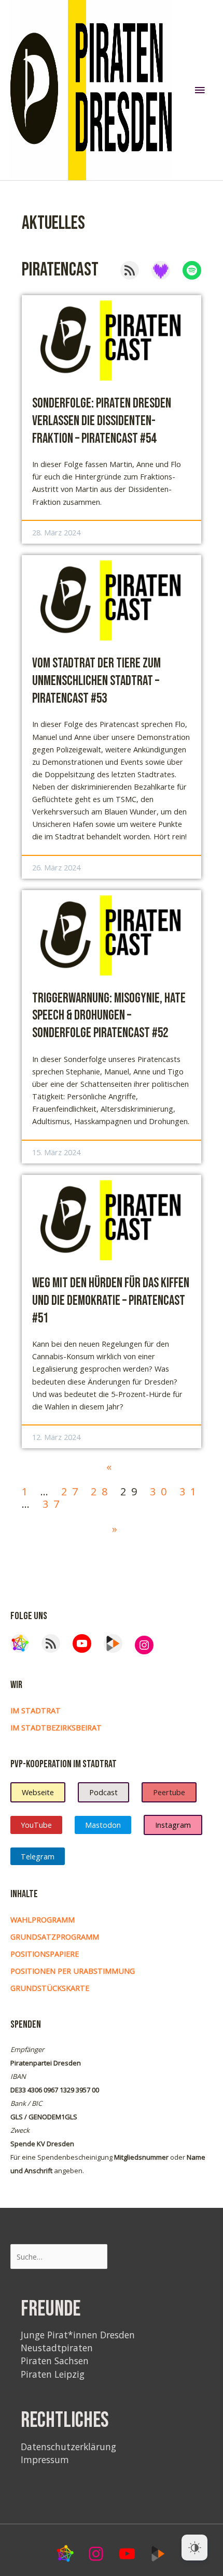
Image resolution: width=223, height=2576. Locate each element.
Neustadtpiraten (57, 2348)
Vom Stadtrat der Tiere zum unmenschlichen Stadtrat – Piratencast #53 (96, 681)
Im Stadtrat (36, 1710)
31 (190, 1491)
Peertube (169, 1792)
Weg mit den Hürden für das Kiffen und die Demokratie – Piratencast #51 (111, 1301)
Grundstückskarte (50, 1988)
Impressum (45, 2459)
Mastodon (103, 1825)
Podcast (103, 1792)
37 (53, 1504)
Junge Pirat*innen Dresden (78, 2335)
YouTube (36, 1825)
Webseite (38, 1792)
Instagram (173, 1825)
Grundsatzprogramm (55, 1937)
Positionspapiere (45, 1954)
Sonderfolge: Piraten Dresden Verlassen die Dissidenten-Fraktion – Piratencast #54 (102, 421)
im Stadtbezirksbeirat (56, 1727)
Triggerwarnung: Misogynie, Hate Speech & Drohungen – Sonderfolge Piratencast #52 (109, 1016)
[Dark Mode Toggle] (194, 2548)
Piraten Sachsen (55, 2361)
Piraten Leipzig (53, 2374)
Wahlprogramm (43, 1919)
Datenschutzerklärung (68, 2447)
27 (72, 1491)
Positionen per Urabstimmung (73, 1971)
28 (102, 1491)
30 (161, 1491)
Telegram (38, 1856)
